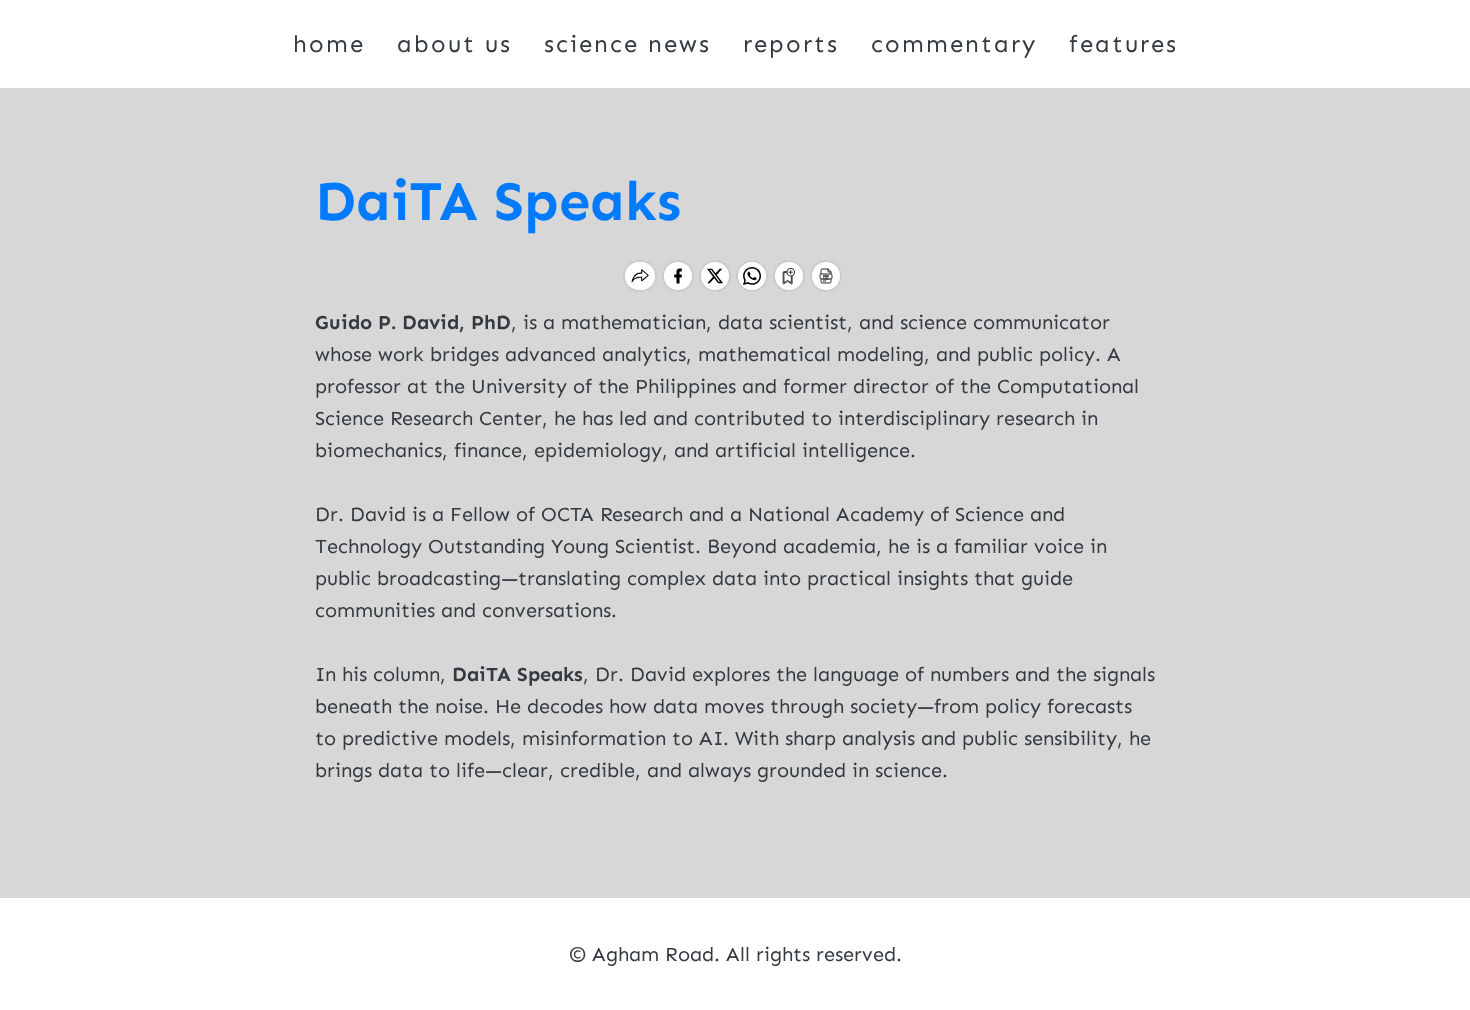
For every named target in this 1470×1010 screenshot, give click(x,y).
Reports (791, 43)
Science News (627, 43)
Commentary (954, 43)
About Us (454, 43)
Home (329, 43)
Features (1123, 43)
